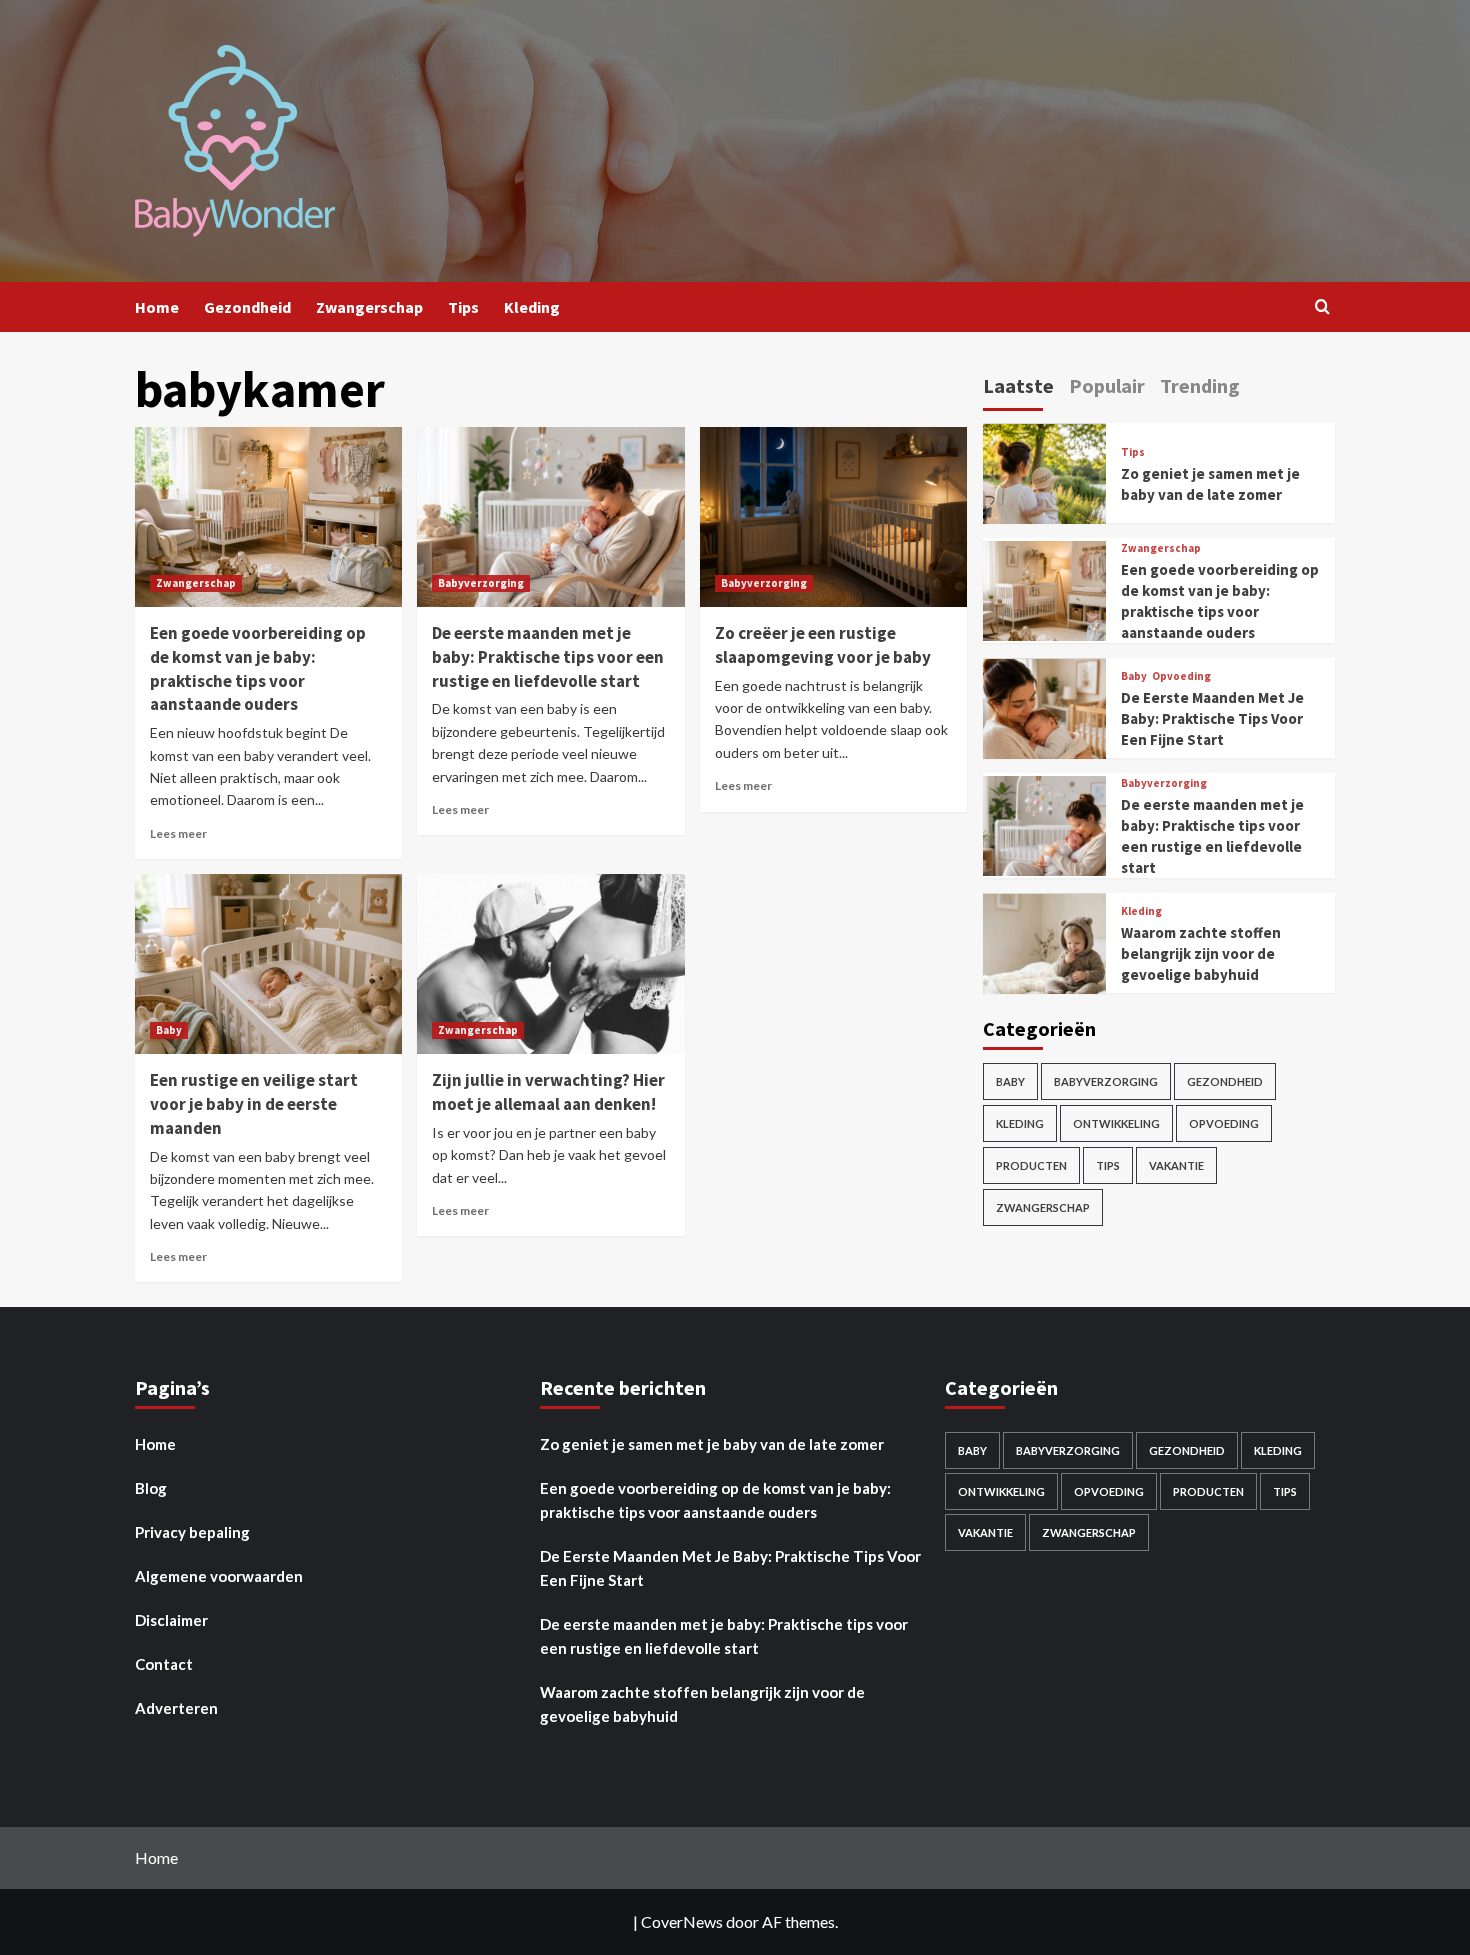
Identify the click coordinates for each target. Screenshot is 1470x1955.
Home (157, 307)
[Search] (1322, 307)
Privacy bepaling (192, 1532)
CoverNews (682, 1921)
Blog (151, 1488)
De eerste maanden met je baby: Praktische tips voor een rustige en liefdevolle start (548, 657)
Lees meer (178, 833)
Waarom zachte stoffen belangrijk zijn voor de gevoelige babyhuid (1201, 954)
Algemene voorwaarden (219, 1576)
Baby (169, 1030)
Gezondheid (247, 307)
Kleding (532, 307)
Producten (1031, 1166)
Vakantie (1176, 1166)
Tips (463, 307)
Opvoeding (1181, 677)
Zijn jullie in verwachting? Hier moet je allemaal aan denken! (548, 1092)
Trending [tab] (1200, 385)
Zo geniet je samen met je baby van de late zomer (712, 1444)
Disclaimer (171, 1620)
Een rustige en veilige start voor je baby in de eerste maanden (254, 1104)
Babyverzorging (481, 583)
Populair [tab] (1107, 385)
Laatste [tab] (1018, 385)
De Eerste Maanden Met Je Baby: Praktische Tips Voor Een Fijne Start (1212, 719)
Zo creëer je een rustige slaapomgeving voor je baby (823, 645)
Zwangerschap (369, 307)
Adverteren (176, 1708)
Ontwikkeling (1116, 1124)
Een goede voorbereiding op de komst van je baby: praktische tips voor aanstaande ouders (258, 668)
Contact (164, 1664)
